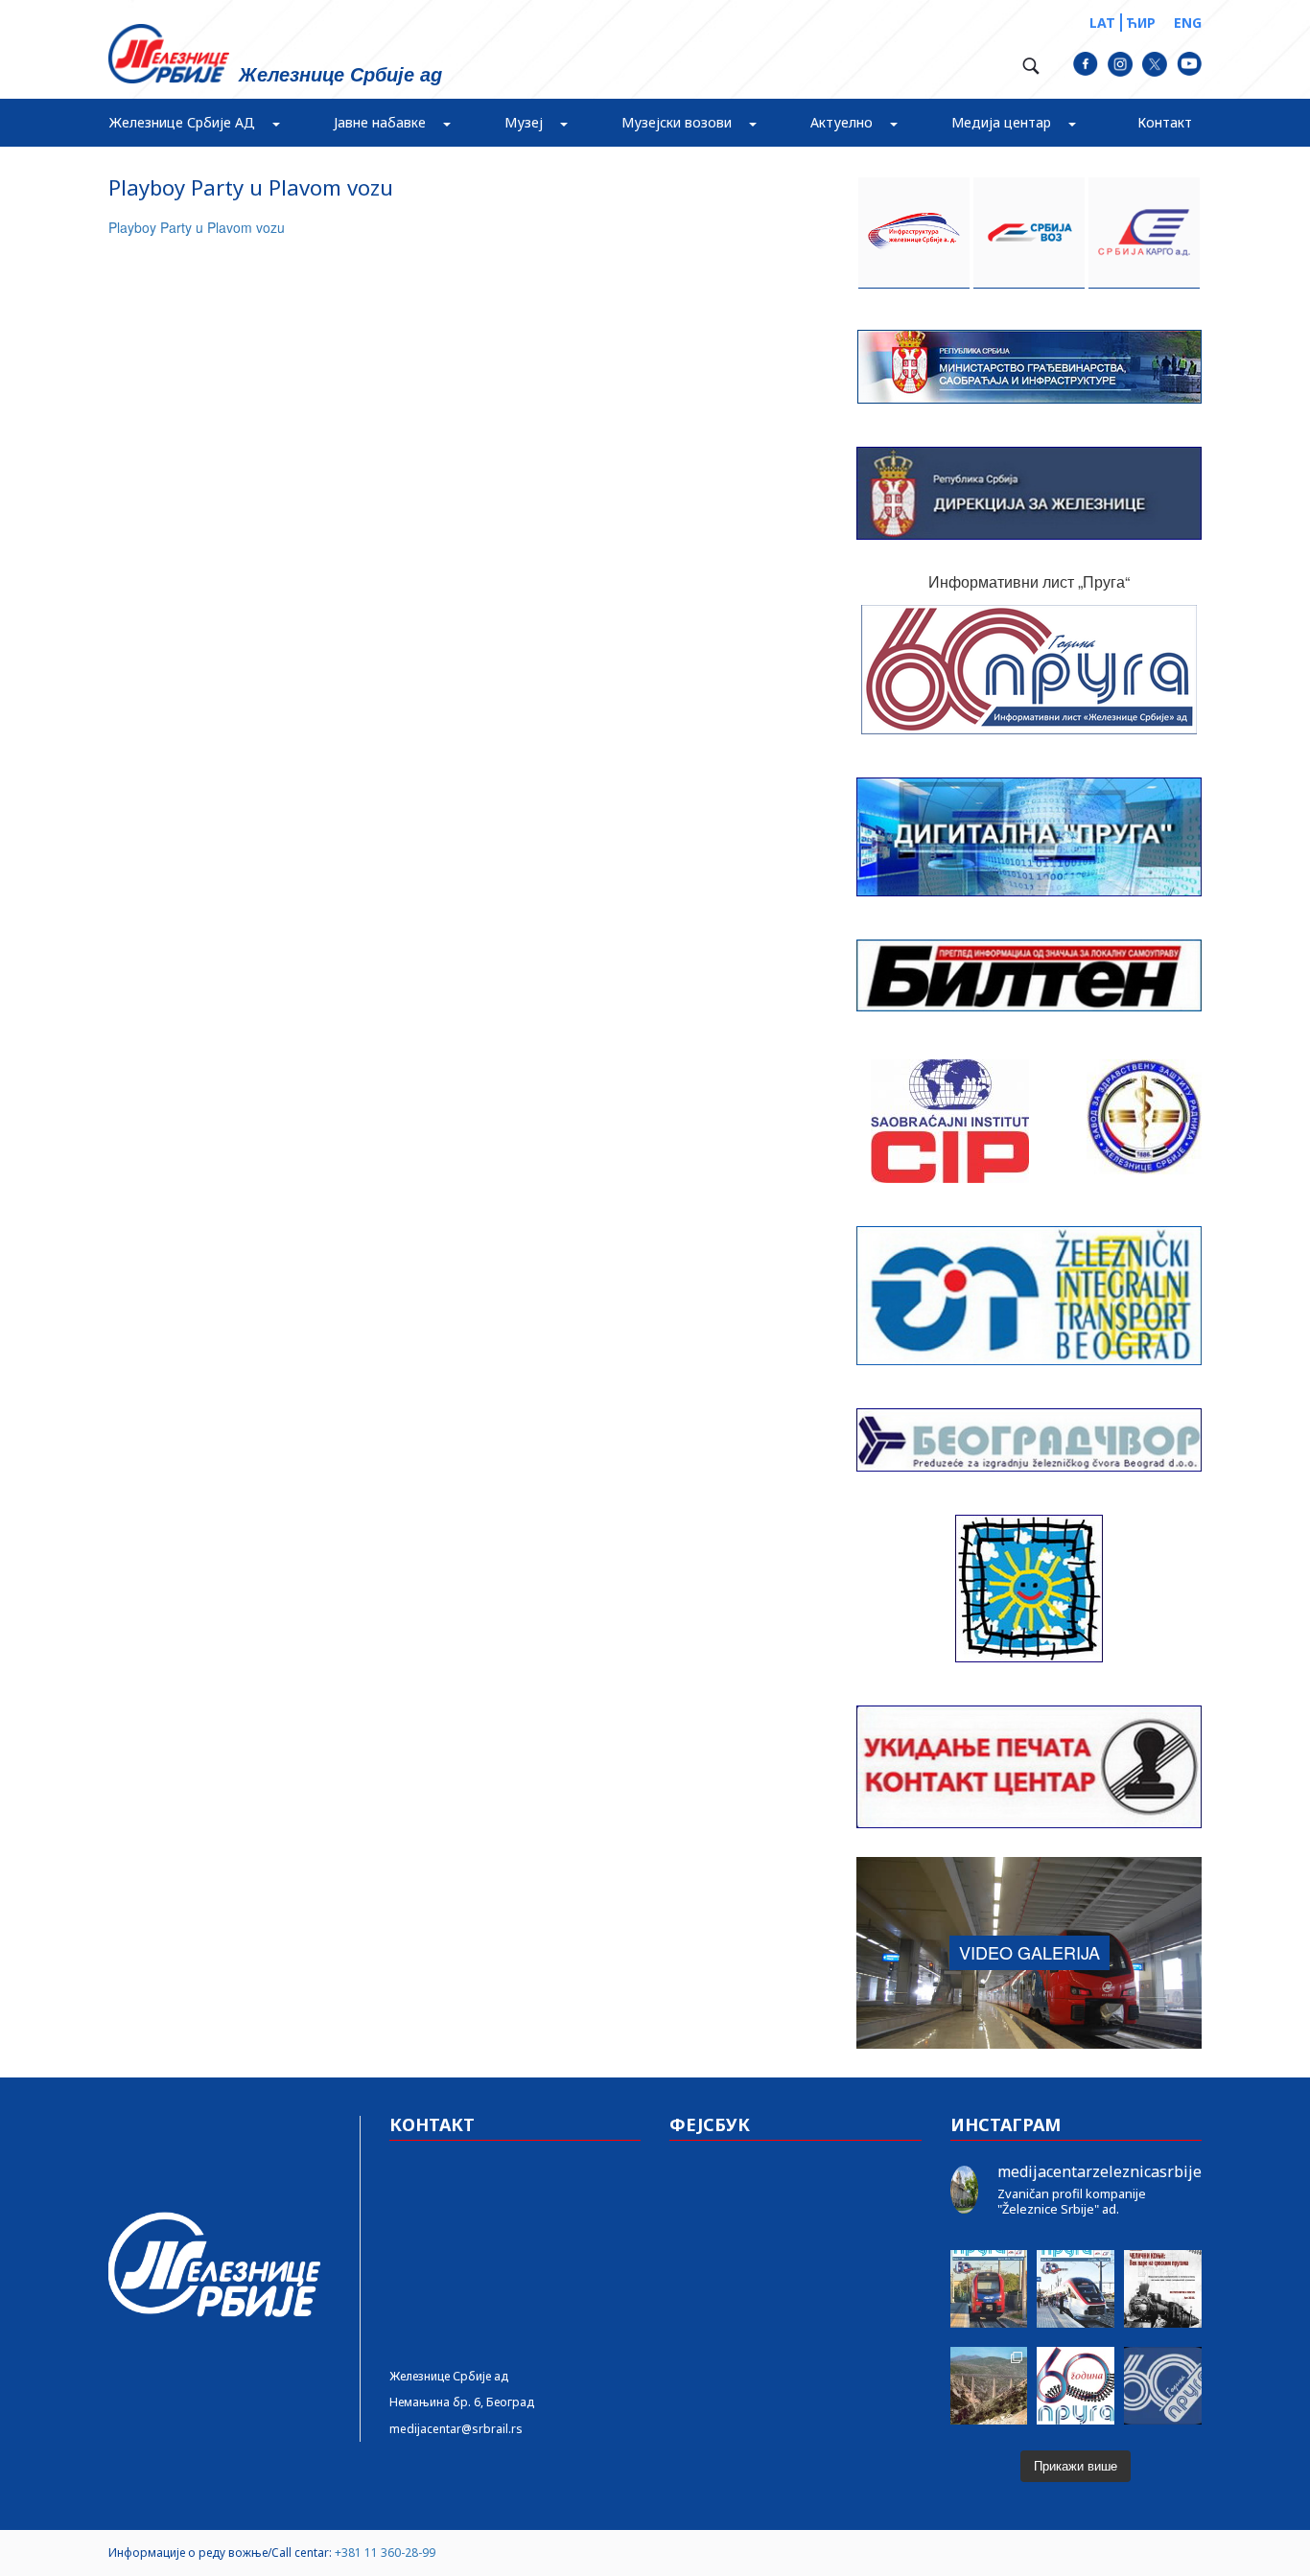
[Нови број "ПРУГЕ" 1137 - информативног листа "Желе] (1076, 2289)
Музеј (524, 122)
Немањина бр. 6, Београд (462, 2402)
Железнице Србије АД (182, 122)
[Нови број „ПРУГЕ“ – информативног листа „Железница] (989, 2289)
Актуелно (842, 122)
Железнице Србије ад (449, 2376)
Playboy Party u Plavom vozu (197, 227)
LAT (1102, 23)
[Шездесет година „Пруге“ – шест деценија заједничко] (1163, 2386)
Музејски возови (677, 122)
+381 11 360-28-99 (385, 2553)
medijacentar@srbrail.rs (456, 2429)
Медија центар (1001, 122)
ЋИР (1141, 23)
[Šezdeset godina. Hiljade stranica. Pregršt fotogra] (1076, 2386)
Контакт (1165, 122)
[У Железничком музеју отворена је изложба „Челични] (1163, 2289)
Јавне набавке (380, 122)
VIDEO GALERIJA (1029, 1952)
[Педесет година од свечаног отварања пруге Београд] (989, 2386)
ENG (1188, 23)
